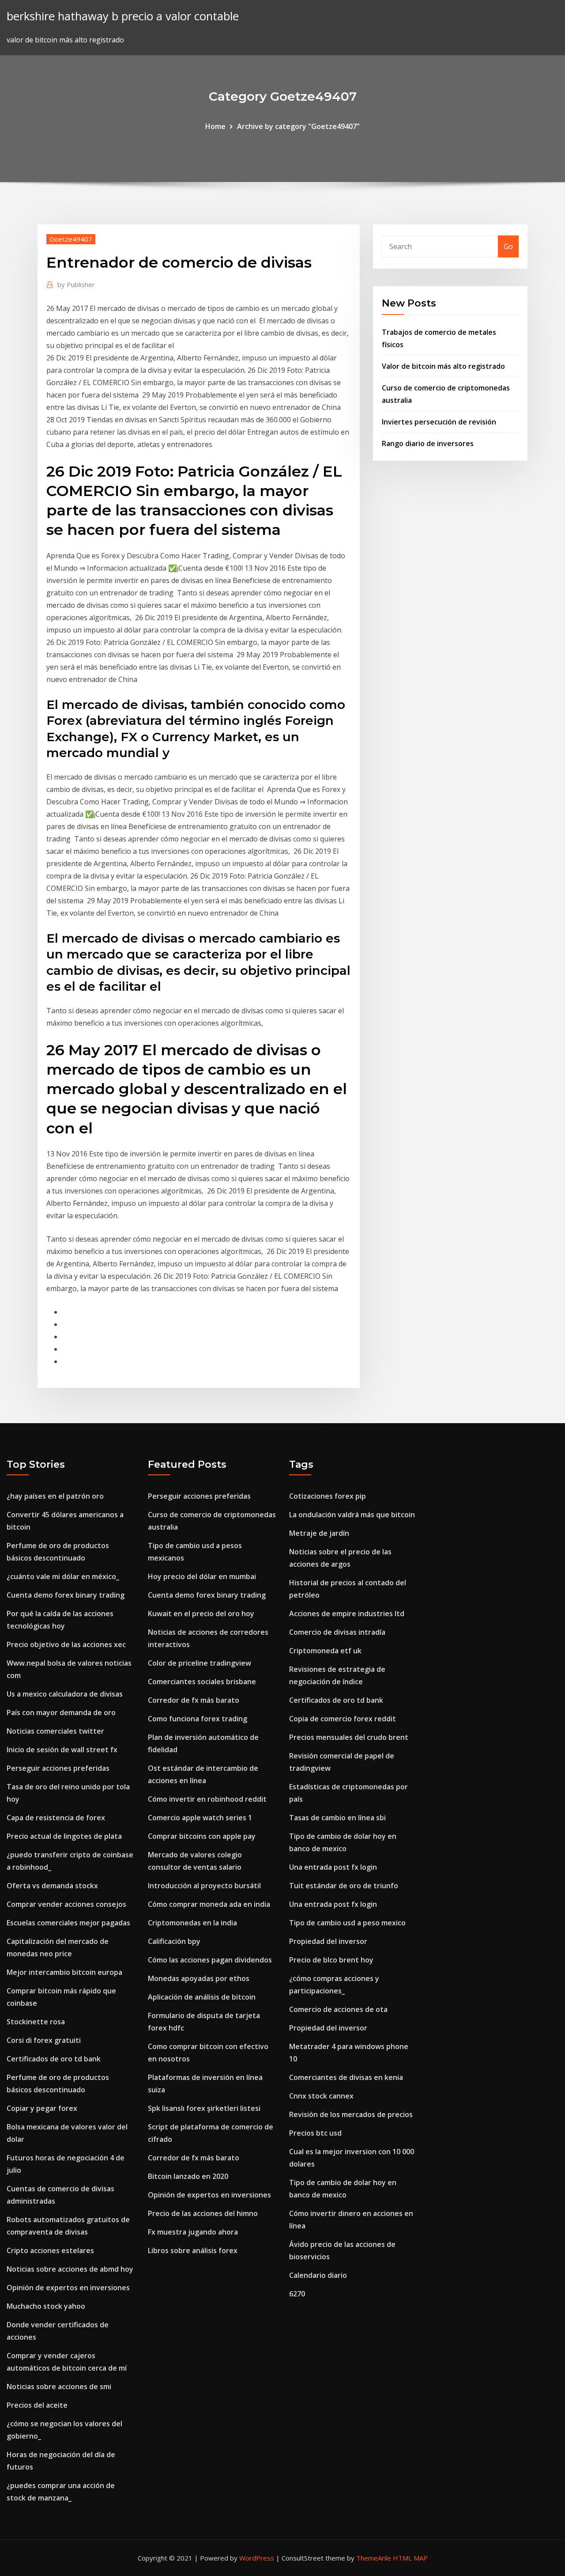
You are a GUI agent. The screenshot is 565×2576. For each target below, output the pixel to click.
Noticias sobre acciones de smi (59, 2387)
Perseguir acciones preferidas (58, 1768)
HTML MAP (410, 2558)
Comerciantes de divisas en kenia (346, 2077)
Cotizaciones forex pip (328, 1496)
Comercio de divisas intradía (337, 1632)
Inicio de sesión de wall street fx (62, 1750)
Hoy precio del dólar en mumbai (202, 1576)
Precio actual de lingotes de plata (64, 1836)
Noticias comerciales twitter (55, 1731)
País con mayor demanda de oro (61, 1712)
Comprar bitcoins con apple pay (202, 1836)
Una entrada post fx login (333, 1867)
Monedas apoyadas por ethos (199, 1978)
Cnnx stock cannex (321, 2096)
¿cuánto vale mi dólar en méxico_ (63, 1576)
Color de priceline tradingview (200, 1663)
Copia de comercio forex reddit (343, 1719)
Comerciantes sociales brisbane (202, 1682)
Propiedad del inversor (328, 1941)
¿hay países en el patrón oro (55, 1496)
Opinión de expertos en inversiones (68, 2288)
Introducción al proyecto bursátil (204, 1886)
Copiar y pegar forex (42, 2108)
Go (508, 246)
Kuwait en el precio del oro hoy (201, 1614)
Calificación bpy (174, 1941)
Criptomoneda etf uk (325, 1651)
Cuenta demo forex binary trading (66, 1595)
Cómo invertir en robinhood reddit (207, 1799)
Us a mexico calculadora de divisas (65, 1694)
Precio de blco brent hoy (331, 1960)
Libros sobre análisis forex (193, 2250)
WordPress (257, 2558)
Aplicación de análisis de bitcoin (202, 1997)
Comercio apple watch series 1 (200, 1818)
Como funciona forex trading (198, 1719)
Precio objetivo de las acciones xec (66, 1644)
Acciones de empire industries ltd (347, 1614)
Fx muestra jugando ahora (193, 2232)
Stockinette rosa (36, 2022)
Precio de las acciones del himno (203, 2213)
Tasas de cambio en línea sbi (337, 1818)
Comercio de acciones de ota (338, 2009)
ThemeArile (374, 2558)
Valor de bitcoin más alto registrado (443, 366)
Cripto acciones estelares (50, 2250)
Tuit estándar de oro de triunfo (344, 1886)
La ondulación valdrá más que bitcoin (352, 1515)
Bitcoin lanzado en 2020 (188, 2176)
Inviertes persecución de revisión (439, 422)
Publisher (76, 284)
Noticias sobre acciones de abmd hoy (70, 2269)
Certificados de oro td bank (54, 2059)
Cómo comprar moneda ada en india (209, 1904)
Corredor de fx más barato (194, 1700)
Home (215, 126)
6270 (297, 2294)
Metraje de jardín (319, 1533)
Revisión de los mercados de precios (351, 2114)
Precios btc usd (315, 2133)
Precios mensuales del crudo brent (349, 1737)
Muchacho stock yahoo (46, 2306)
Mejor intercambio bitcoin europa (64, 1972)
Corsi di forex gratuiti (44, 2040)
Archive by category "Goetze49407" (298, 126)
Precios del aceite (37, 2405)
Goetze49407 (71, 239)
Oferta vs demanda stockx (52, 1886)
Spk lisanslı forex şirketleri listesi (204, 2108)
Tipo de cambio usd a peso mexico (347, 1923)
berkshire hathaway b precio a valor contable (123, 16)
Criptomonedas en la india (192, 1923)
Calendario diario (318, 2275)
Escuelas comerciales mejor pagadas (68, 1923)
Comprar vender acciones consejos (66, 1904)
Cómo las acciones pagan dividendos (210, 1960)
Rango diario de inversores (428, 443)
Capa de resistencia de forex (56, 1818)
